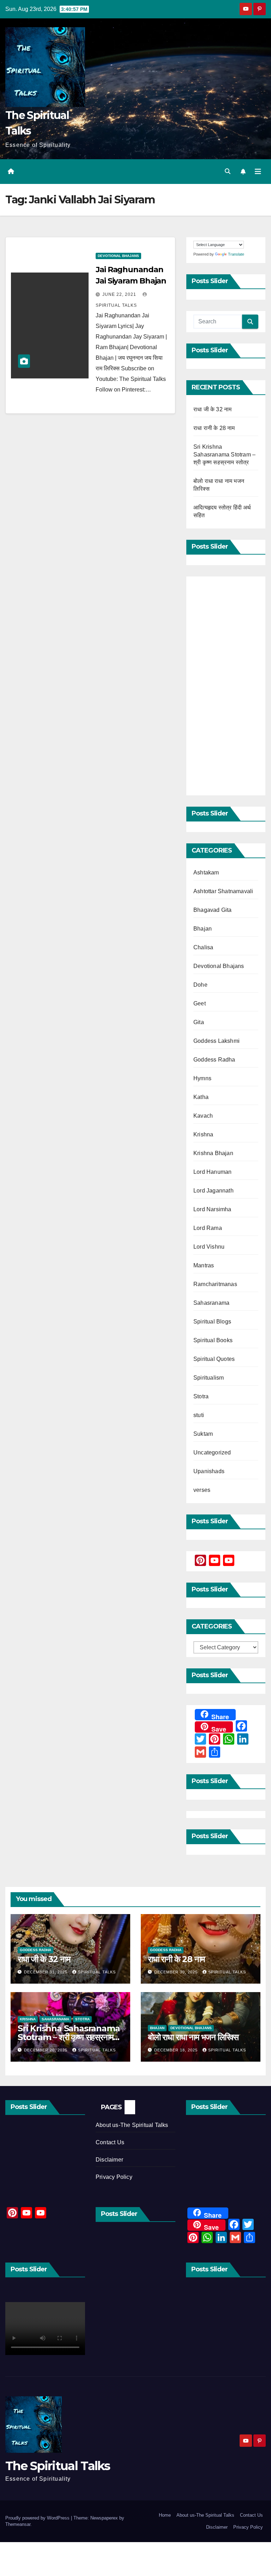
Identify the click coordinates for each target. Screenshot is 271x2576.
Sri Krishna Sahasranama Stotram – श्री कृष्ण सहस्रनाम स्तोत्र (224, 455)
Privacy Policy (114, 2177)
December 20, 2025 (46, 2050)
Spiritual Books (213, 1340)
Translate (236, 254)
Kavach (203, 1116)
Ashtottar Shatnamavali (223, 891)
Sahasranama (211, 1303)
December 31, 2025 (46, 1972)
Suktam (203, 1434)
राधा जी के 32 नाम (212, 409)
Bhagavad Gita (213, 910)
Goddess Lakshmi (216, 1041)
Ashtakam (206, 872)
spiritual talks (97, 1972)
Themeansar (18, 2524)
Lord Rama (208, 1228)
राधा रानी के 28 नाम (214, 428)
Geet (200, 1003)
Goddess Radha (214, 1060)
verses (202, 1490)
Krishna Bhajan (213, 1153)
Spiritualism (209, 1378)
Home (165, 2515)
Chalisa (203, 947)
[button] (228, 171)
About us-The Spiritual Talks (132, 2125)
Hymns (202, 1078)
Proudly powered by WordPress (38, 2518)
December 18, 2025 (177, 2050)
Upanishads (209, 1471)
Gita (199, 1022)
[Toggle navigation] (258, 172)
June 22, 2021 (120, 294)
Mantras (204, 1265)
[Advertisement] (226, 686)
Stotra (201, 1396)
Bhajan (203, 929)
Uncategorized (212, 1453)
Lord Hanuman (212, 1172)
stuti (199, 1415)
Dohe (200, 985)
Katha (201, 1097)
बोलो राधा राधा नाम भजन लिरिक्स (193, 2037)
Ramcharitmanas (215, 1284)
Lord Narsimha (212, 1209)
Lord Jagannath (213, 1191)
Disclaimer (109, 2160)
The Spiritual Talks (58, 2466)
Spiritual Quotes (214, 1359)
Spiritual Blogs (212, 1322)
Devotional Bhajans (118, 256)
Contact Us (110, 2142)
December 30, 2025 (177, 1972)
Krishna (203, 1134)
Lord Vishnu (209, 1247)
